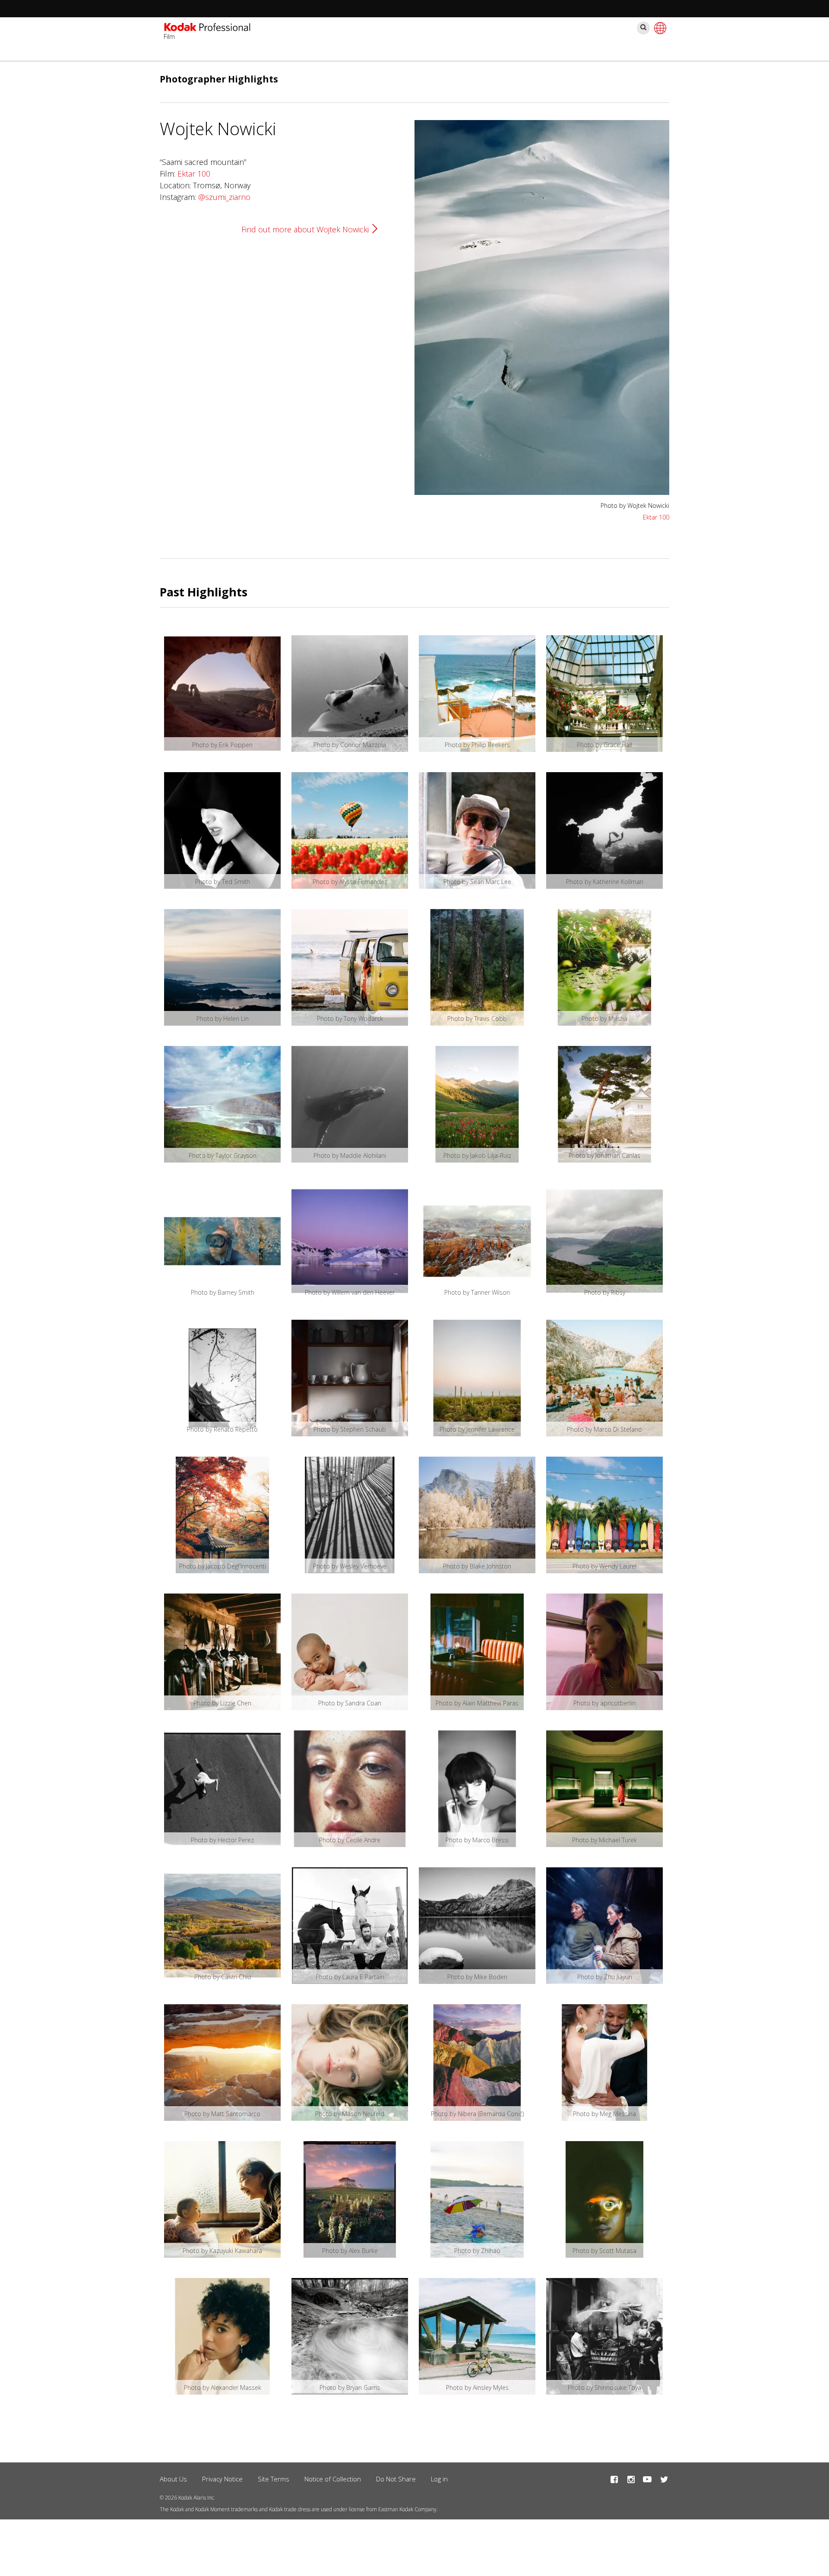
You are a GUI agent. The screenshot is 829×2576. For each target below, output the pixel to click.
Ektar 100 (194, 174)
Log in (439, 2479)
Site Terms (274, 2479)
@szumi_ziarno (224, 197)
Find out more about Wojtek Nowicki (305, 229)
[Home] (207, 28)
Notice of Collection (333, 2479)
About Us (173, 2479)
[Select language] (659, 28)
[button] (542, 492)
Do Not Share (396, 2479)
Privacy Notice (222, 2479)
